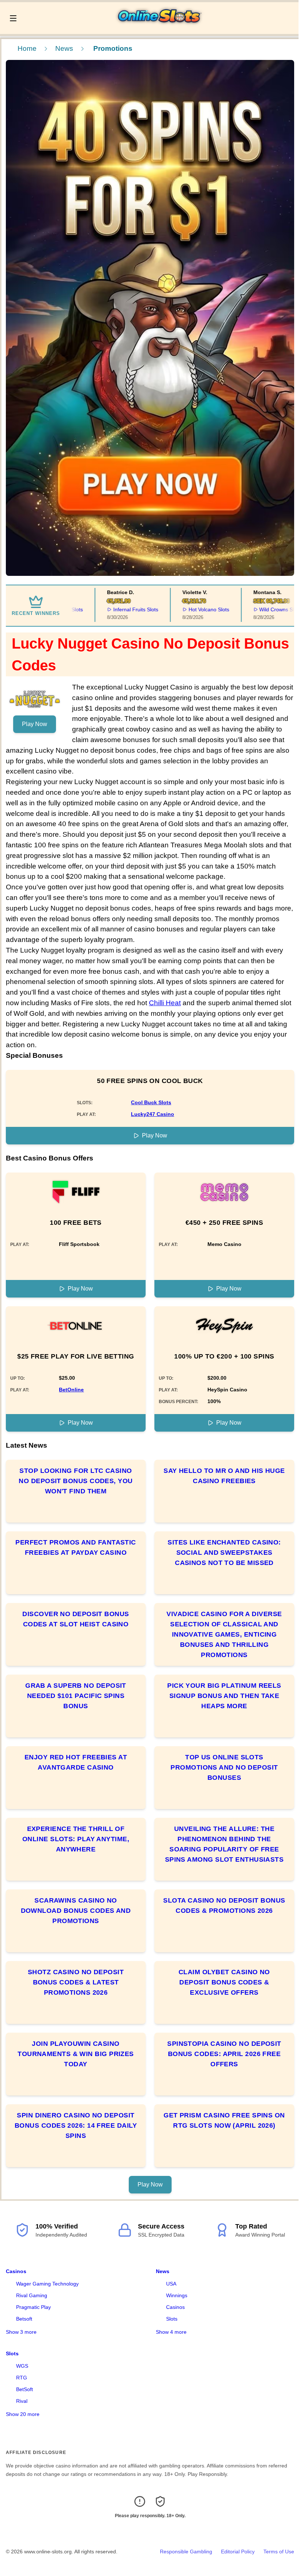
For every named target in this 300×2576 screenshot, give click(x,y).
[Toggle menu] (13, 18)
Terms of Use (279, 2552)
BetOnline (71, 1390)
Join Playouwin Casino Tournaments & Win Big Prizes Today (76, 2054)
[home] (160, 29)
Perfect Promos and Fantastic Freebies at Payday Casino (76, 1547)
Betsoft (24, 2319)
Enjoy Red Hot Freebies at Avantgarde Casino (76, 1762)
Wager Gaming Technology (47, 2284)
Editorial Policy (238, 2552)
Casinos (16, 2271)
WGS (22, 2366)
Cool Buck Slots (151, 1102)
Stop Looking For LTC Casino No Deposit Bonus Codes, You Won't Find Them (76, 1481)
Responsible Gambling (186, 2552)
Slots (172, 2319)
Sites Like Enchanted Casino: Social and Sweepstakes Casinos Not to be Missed (224, 1553)
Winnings (177, 2295)
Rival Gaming (32, 2295)
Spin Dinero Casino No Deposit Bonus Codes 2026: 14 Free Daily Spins (76, 2125)
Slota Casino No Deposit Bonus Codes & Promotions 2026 (224, 1906)
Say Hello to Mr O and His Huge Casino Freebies (224, 1476)
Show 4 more (171, 2332)
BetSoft (25, 2389)
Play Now (35, 724)
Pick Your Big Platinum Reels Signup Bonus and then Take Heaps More (224, 1696)
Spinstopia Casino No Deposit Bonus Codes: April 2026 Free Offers (224, 2054)
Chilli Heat (165, 1003)
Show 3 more (21, 2332)
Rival (22, 2401)
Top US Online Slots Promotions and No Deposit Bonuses (224, 1767)
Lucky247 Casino (153, 1114)
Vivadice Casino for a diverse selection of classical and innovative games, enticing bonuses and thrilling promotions (224, 1634)
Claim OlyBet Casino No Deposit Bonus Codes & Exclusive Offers (224, 1982)
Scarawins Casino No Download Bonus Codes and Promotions (76, 1911)
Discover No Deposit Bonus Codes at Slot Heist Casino (76, 1619)
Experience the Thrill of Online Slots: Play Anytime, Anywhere (76, 1839)
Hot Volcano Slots (190, 609)
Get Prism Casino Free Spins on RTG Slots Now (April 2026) (224, 2120)
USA (171, 2284)
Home (27, 48)
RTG (22, 2378)
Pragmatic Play (33, 2307)
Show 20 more (23, 2414)
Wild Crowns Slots (262, 609)
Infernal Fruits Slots (117, 609)
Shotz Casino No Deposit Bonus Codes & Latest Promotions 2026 (76, 1982)
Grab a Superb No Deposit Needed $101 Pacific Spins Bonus (76, 1696)
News (64, 48)
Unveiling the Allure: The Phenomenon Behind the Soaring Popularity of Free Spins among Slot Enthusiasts (224, 1844)
